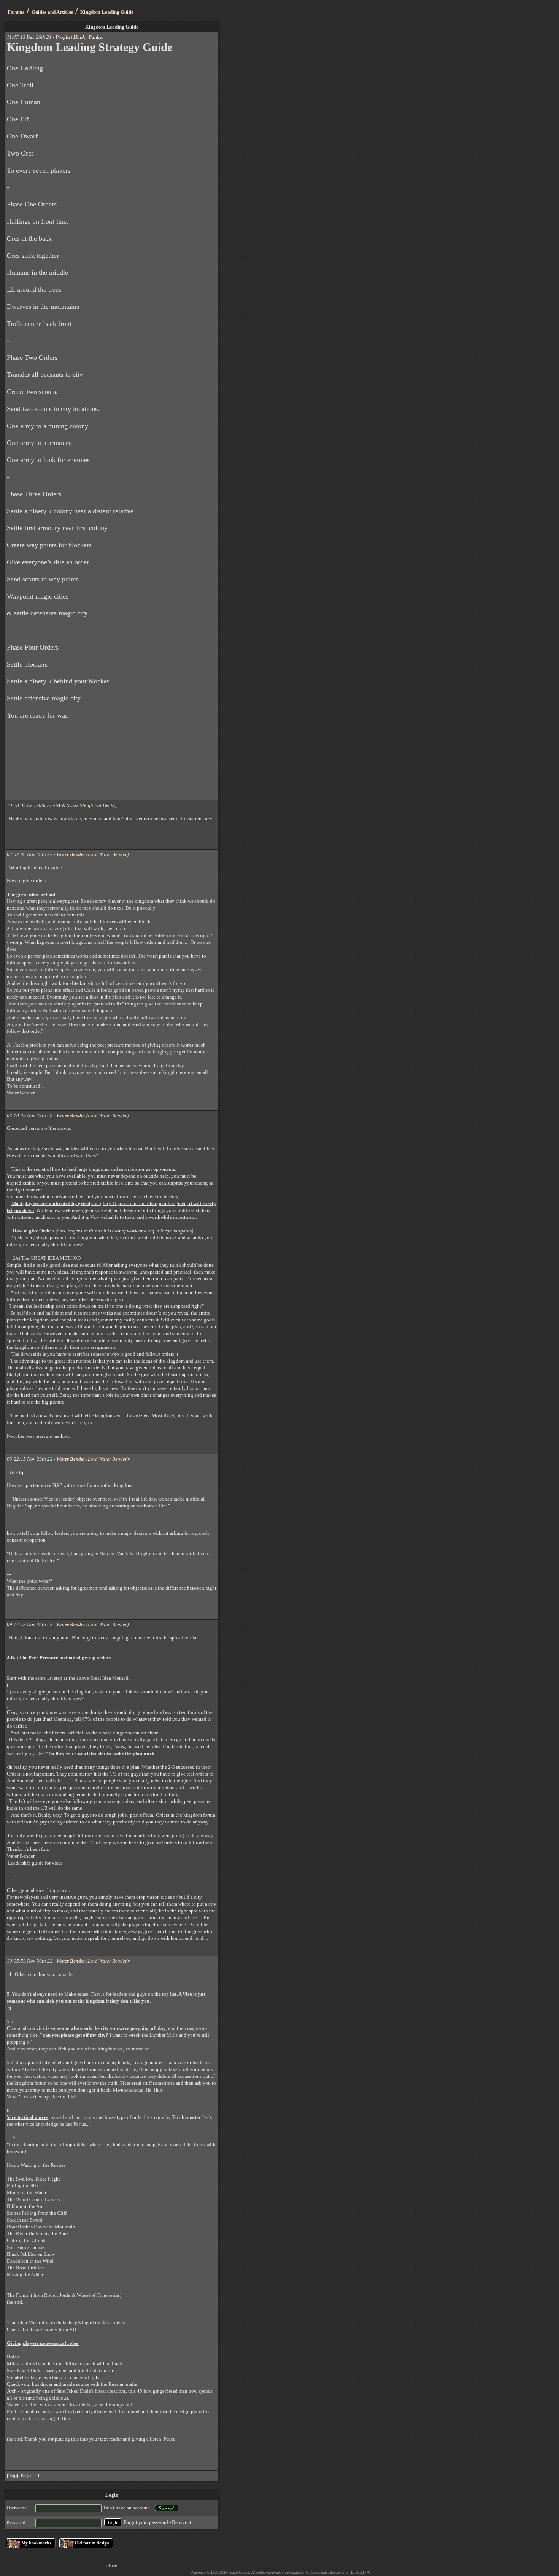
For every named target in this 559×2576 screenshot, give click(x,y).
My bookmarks (36, 2543)
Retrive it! (182, 2522)
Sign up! (167, 2508)
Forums (16, 12)
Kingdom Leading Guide (107, 12)
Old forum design (92, 2543)
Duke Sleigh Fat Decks (91, 805)
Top (13, 2475)
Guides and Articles (52, 12)
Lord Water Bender (107, 854)
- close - (112, 2566)
